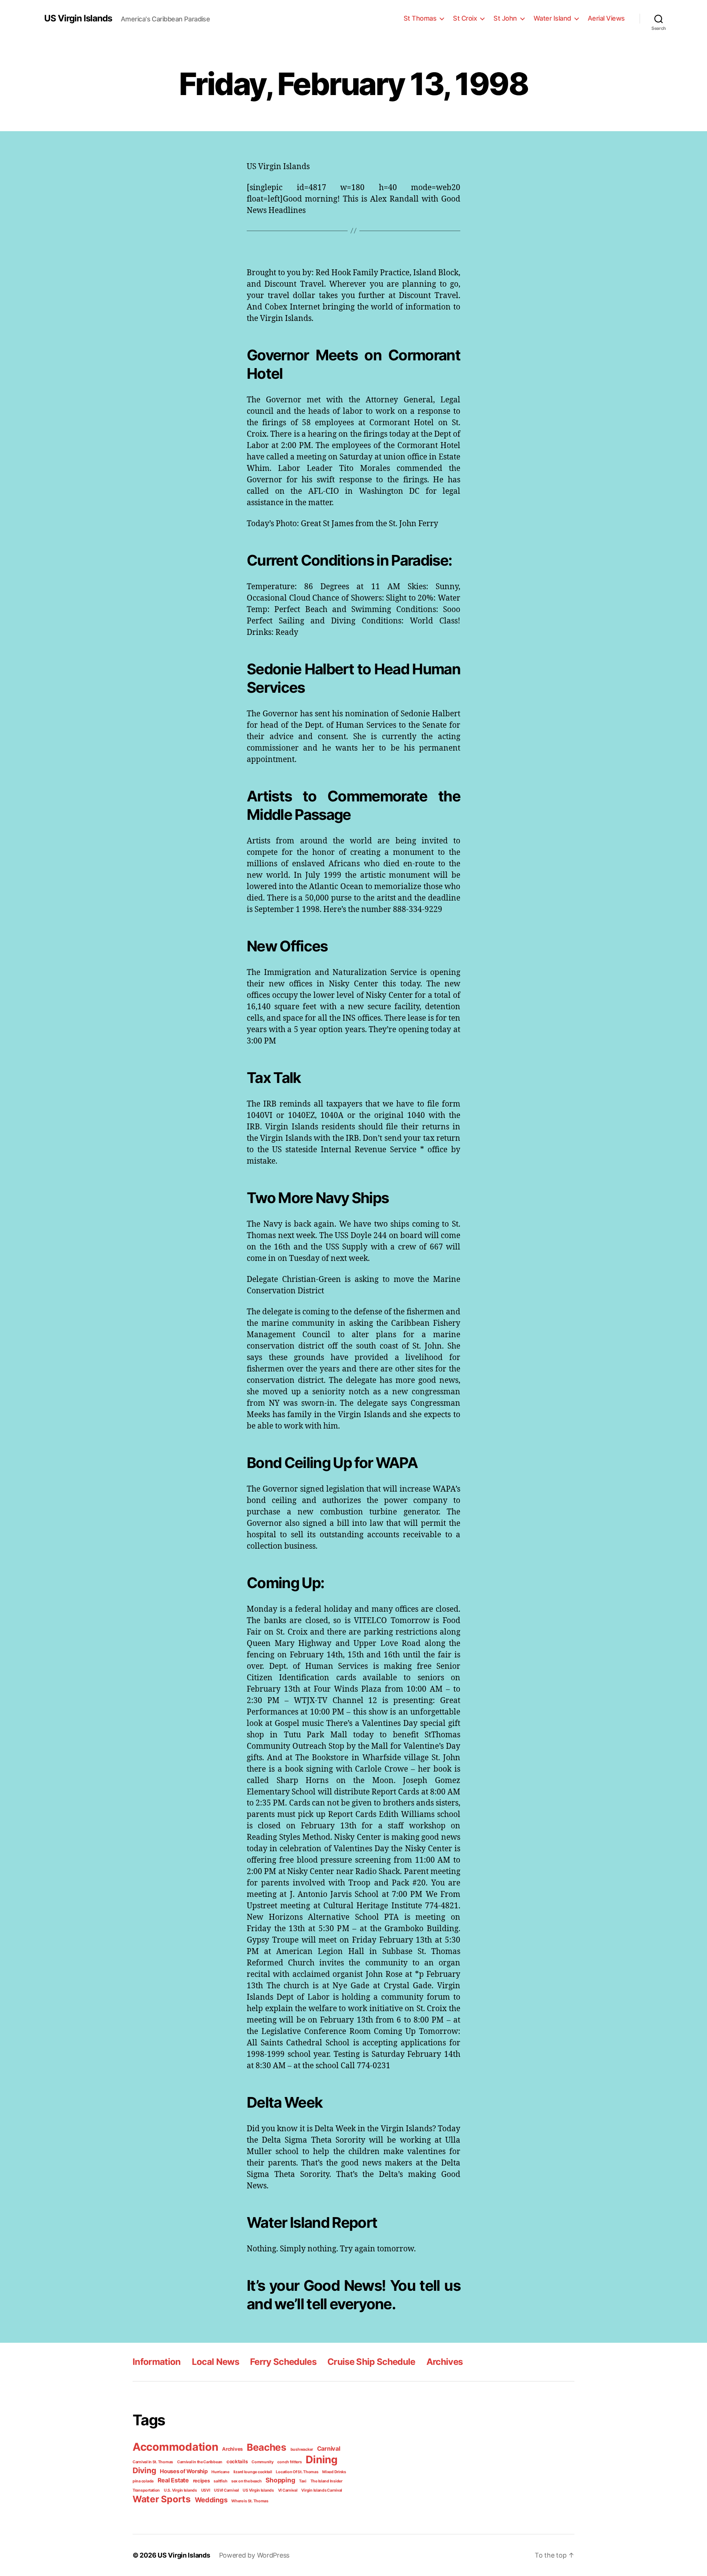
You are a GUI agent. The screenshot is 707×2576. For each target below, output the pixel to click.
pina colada (143, 2481)
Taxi (303, 2481)
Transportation (146, 2490)
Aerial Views (606, 18)
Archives (445, 2362)
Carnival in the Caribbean (200, 2462)
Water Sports (162, 2499)
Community (263, 2462)
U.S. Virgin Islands (180, 2490)
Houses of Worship (184, 2471)
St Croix (465, 18)
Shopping (280, 2480)
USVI (206, 2490)
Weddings (211, 2500)
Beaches (267, 2447)
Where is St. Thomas (250, 2501)
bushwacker (302, 2449)
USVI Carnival (226, 2490)
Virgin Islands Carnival (322, 2490)
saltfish (220, 2481)
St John (505, 18)
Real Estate (173, 2480)
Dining (321, 2460)
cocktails (237, 2461)
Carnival (329, 2449)
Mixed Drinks (334, 2472)
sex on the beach (247, 2481)
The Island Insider (326, 2481)
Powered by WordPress (254, 2555)
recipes (201, 2481)
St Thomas (420, 18)
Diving (144, 2470)
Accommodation (175, 2447)
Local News (215, 2362)
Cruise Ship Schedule (371, 2362)
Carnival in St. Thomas (153, 2462)
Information (157, 2362)
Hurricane (220, 2472)
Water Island (552, 18)
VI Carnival (288, 2490)
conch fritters (289, 2462)
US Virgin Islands (78, 18)
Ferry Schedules (283, 2362)
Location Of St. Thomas (297, 2472)
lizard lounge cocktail (253, 2472)
